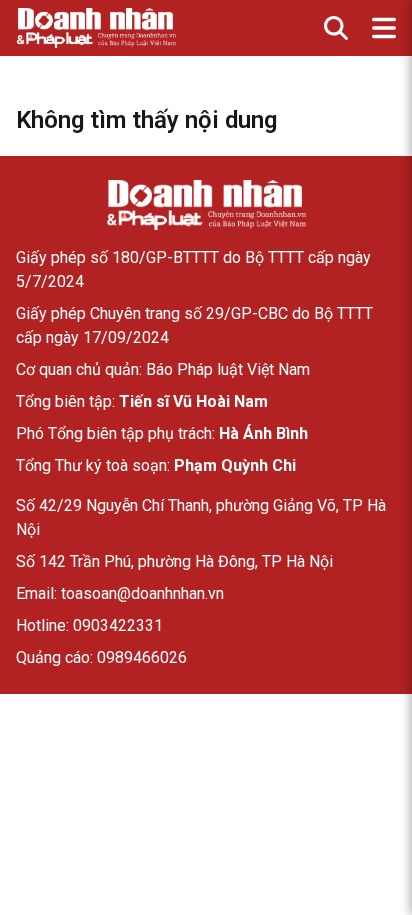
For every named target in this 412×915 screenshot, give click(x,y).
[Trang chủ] (206, 205)
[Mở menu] (384, 28)
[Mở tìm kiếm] (336, 28)
